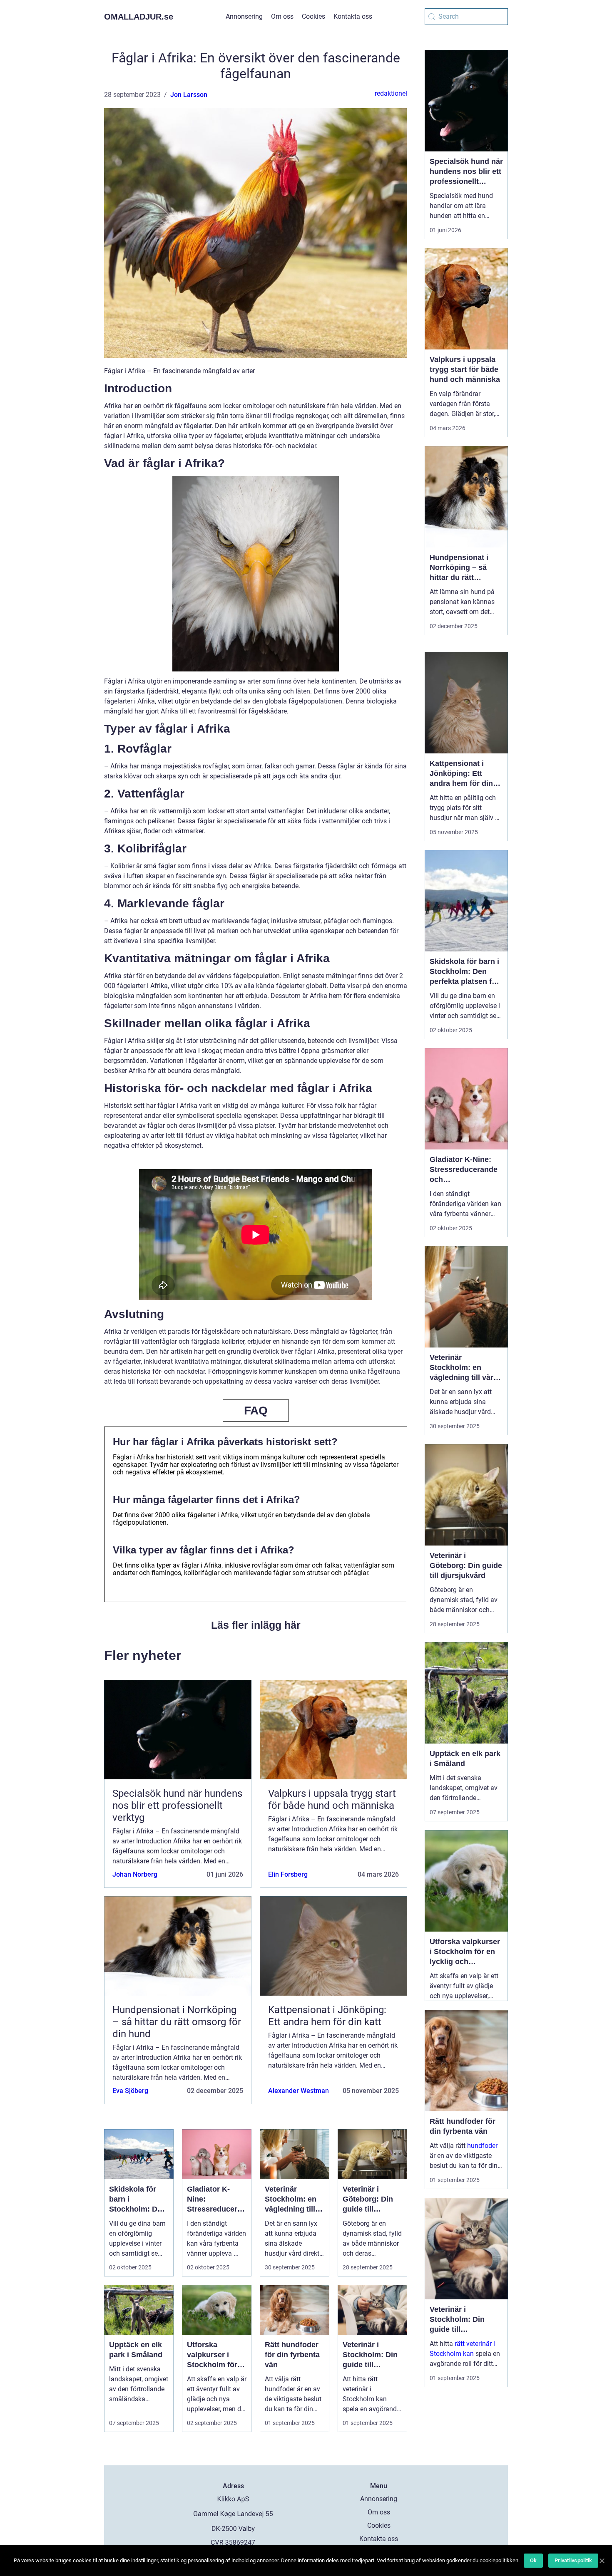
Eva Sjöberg (130, 2091)
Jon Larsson (189, 95)
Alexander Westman (299, 2091)
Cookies (313, 16)
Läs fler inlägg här (256, 1625)
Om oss (282, 16)
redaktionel (391, 93)
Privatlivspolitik (573, 2560)
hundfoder (482, 2146)
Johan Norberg (135, 1874)
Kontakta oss (353, 16)
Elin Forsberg (288, 1874)
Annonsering (244, 16)
